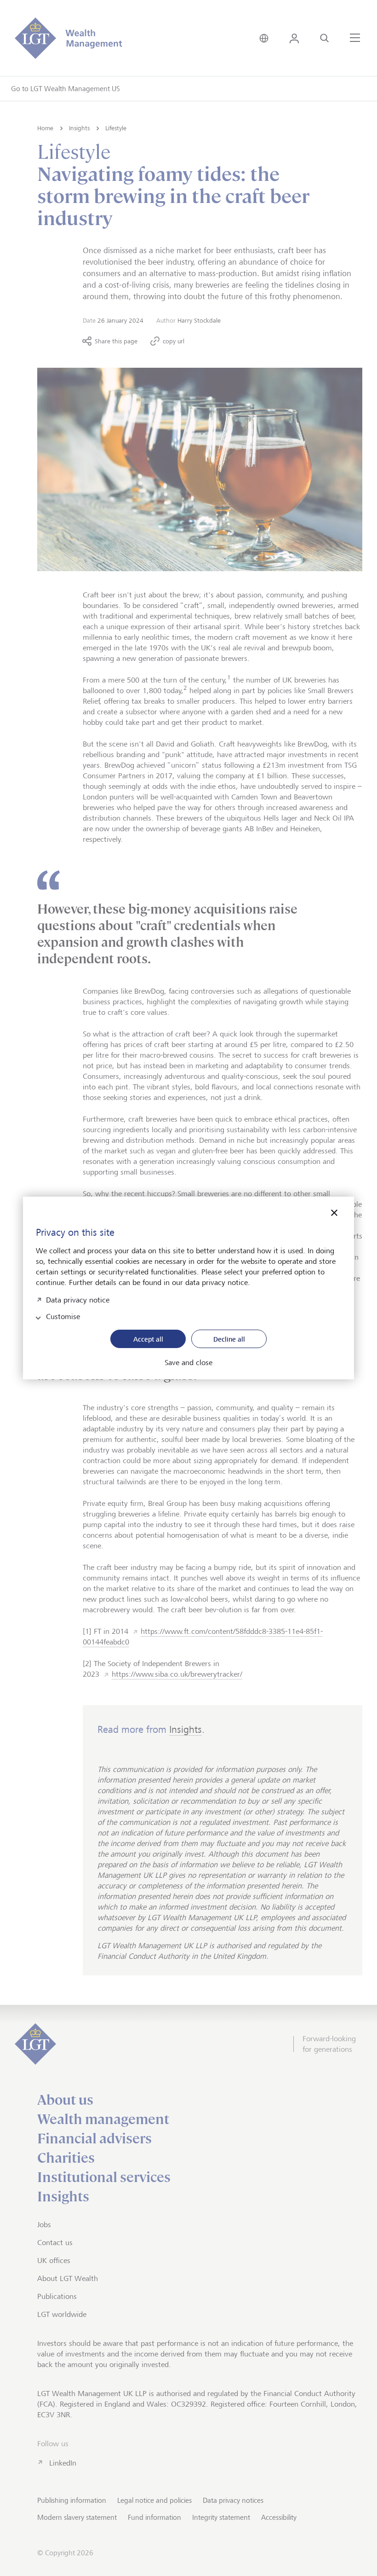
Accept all (148, 1339)
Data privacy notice (78, 1299)
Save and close (188, 1363)
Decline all (229, 1339)
